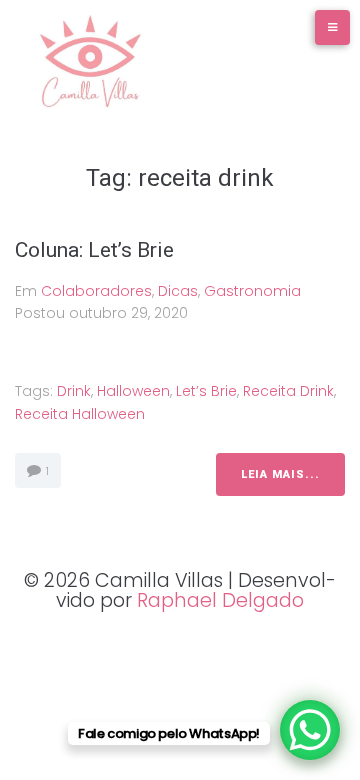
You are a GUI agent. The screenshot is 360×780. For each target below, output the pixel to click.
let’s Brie (206, 391)
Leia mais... (280, 474)
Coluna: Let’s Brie (94, 250)
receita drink (288, 391)
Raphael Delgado (220, 600)
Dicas (178, 291)
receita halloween (80, 414)
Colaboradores (96, 291)
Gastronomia (252, 291)
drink (74, 391)
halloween (133, 391)
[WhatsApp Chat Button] (310, 730)
